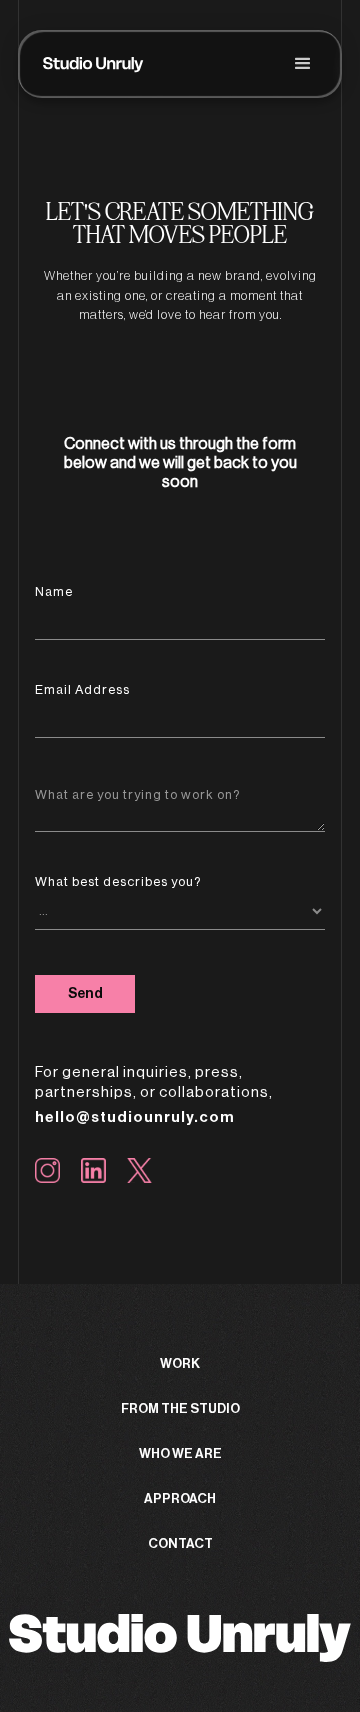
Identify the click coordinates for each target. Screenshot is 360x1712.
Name (54, 591)
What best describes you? (118, 881)
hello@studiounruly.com (135, 1117)
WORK (180, 1363)
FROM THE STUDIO (180, 1408)
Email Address (82, 689)
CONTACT (180, 1543)
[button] (303, 64)
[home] (93, 64)
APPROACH (180, 1498)
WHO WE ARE (180, 1453)
